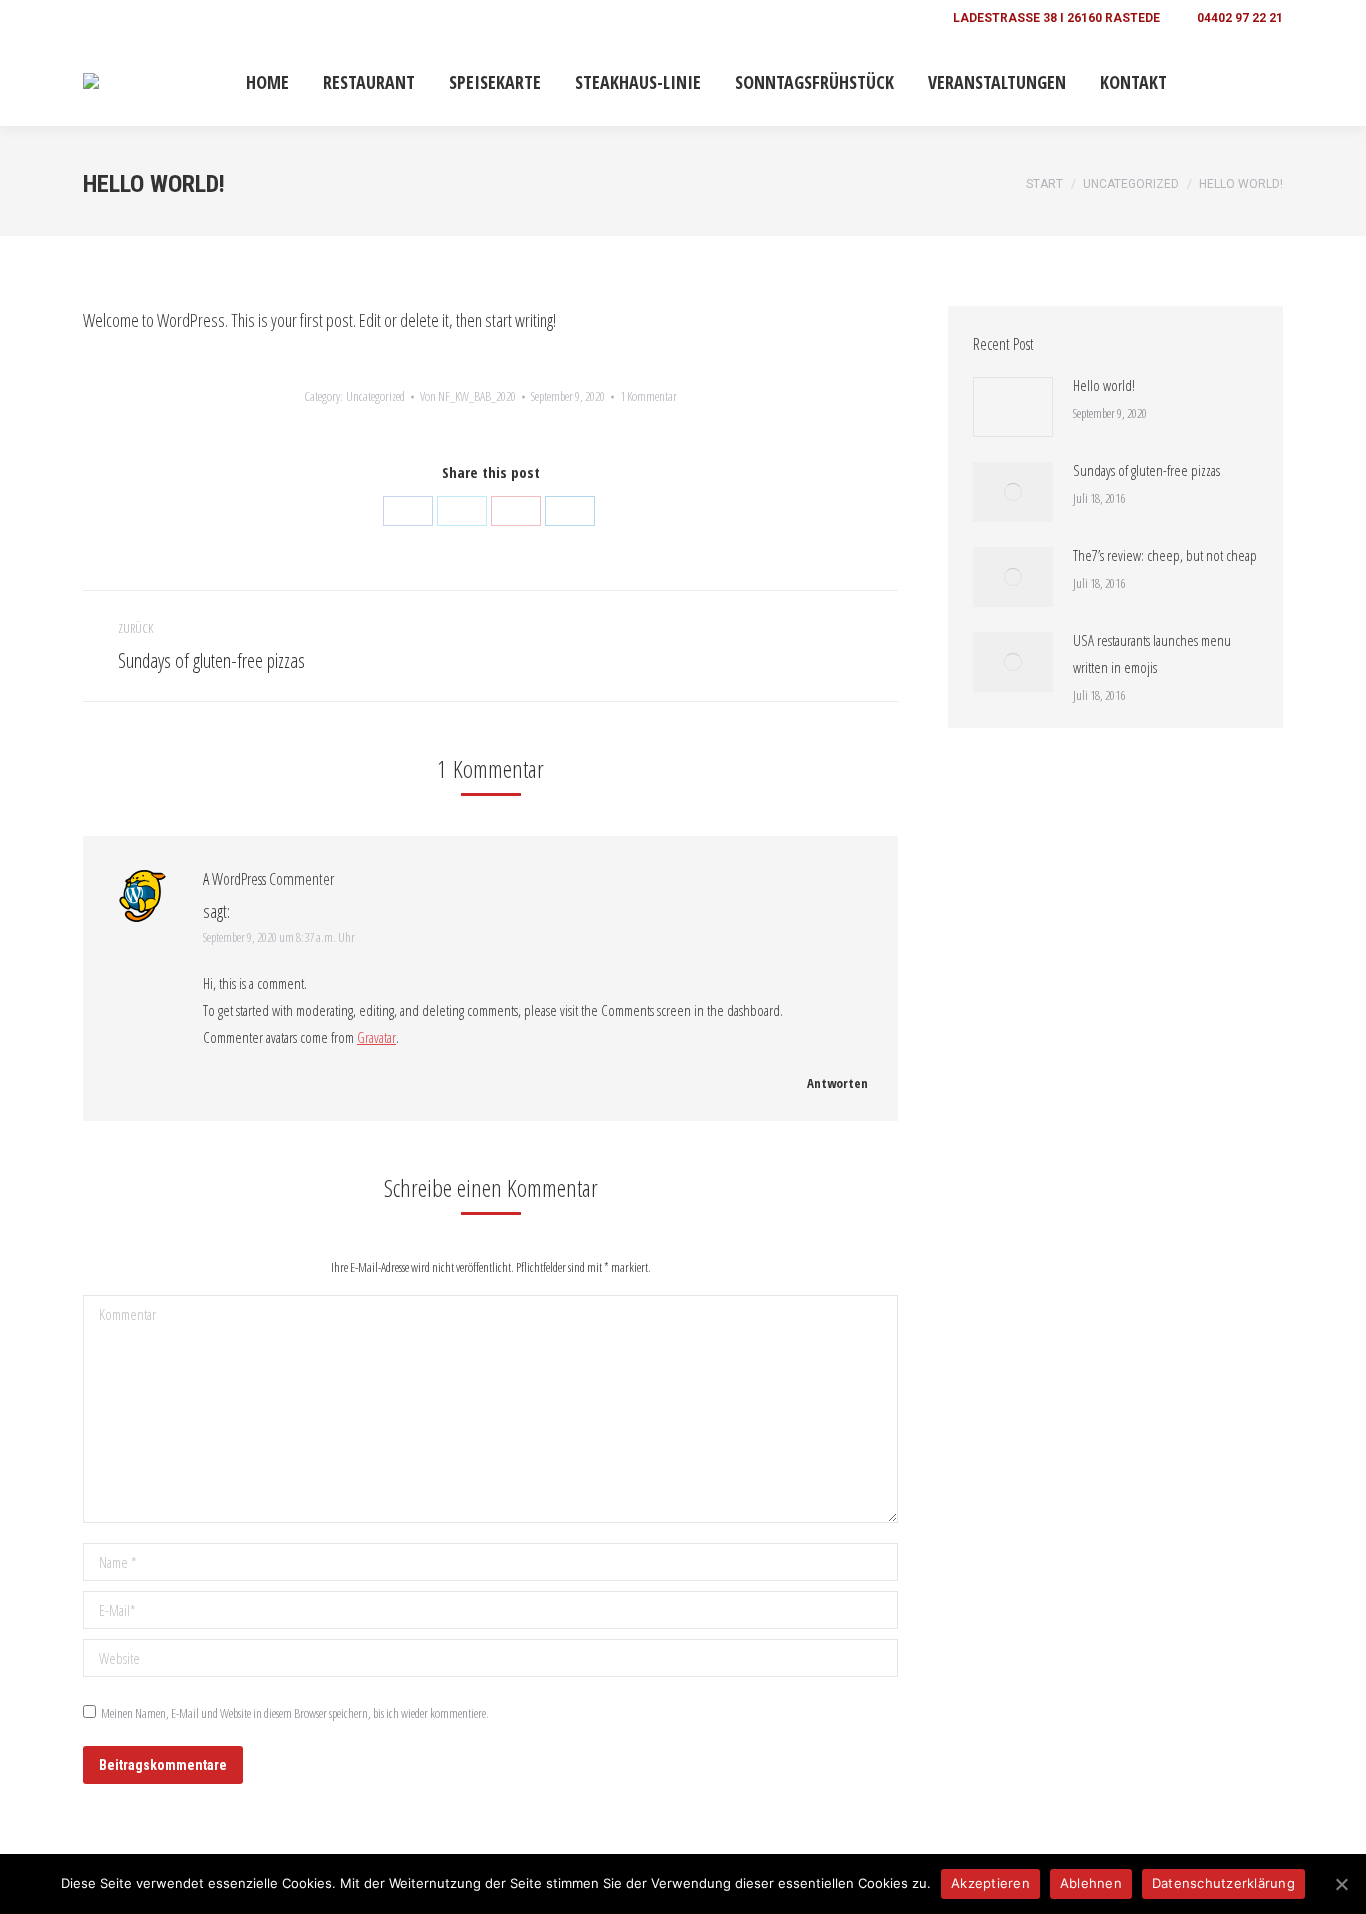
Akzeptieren (990, 1883)
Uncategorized (375, 396)
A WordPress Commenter (268, 879)
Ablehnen (1091, 1883)
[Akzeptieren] (1341, 1884)
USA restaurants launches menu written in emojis (1152, 653)
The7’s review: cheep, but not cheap (1165, 555)
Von (468, 396)
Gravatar (376, 1037)
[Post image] (1013, 407)
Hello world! (1104, 385)
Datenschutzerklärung (1223, 1883)
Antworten (836, 1083)
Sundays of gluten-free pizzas (1146, 470)
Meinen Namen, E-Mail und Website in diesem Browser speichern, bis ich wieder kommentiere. (295, 1713)
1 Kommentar (648, 396)
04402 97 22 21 (1240, 18)
